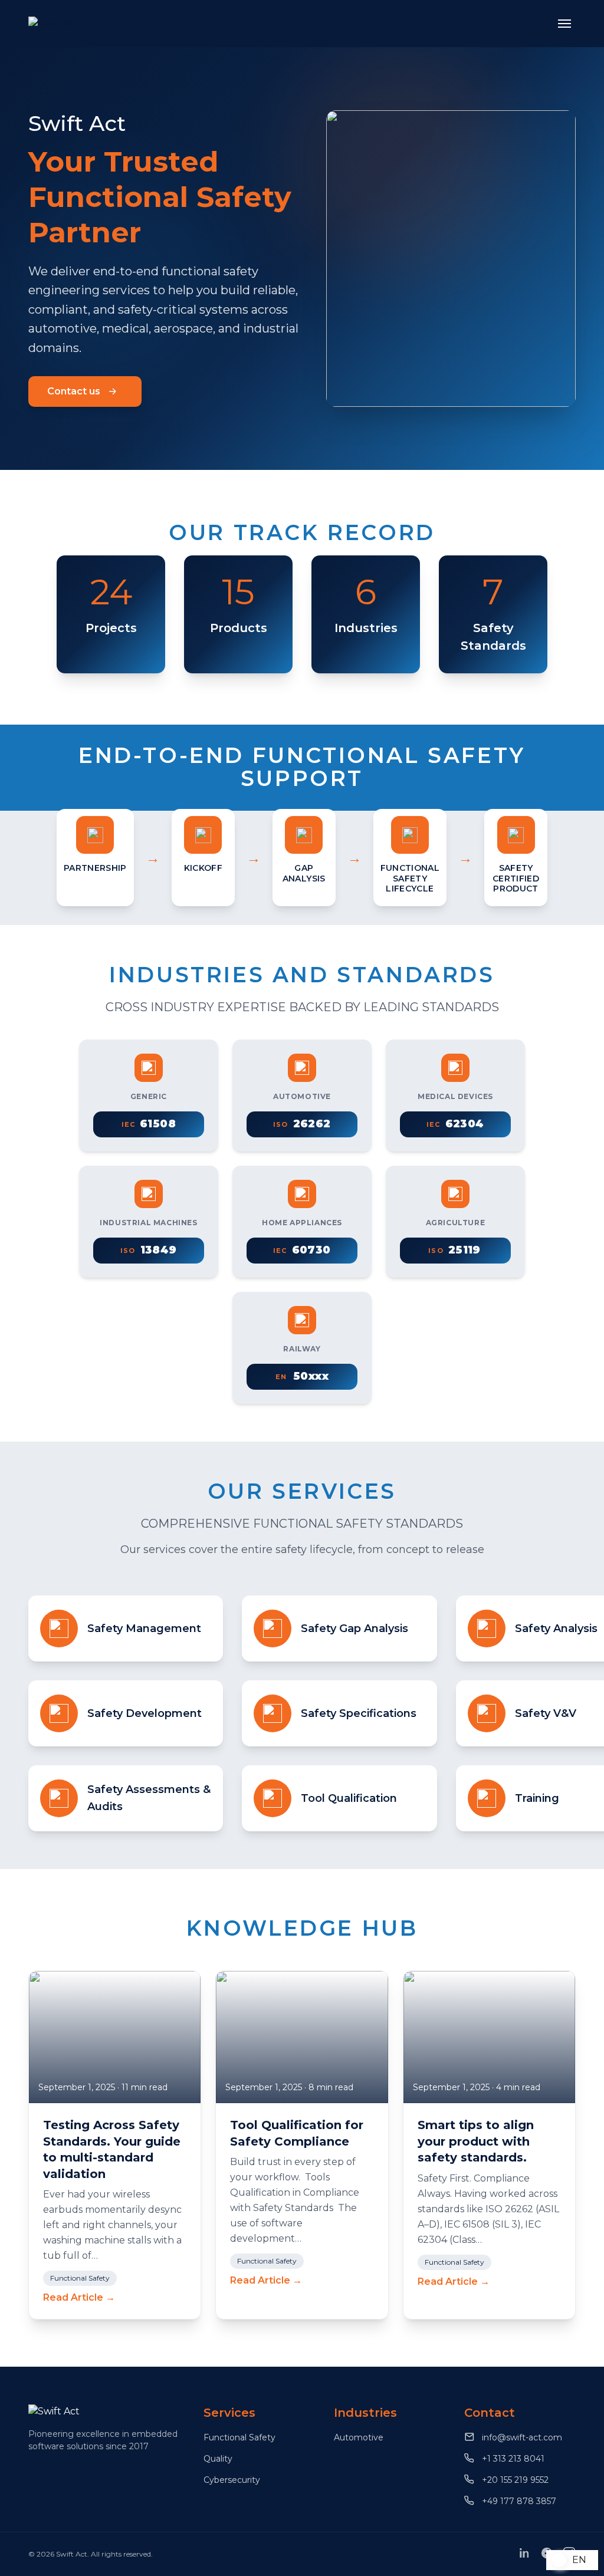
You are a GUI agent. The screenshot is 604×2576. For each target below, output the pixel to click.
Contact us (74, 391)
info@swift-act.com (521, 2437)
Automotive (359, 2437)
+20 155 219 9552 (514, 2480)
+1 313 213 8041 (512, 2459)
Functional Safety (239, 2437)
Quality (218, 2459)
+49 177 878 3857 (518, 2501)
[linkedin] (524, 2556)
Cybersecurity (232, 2480)
